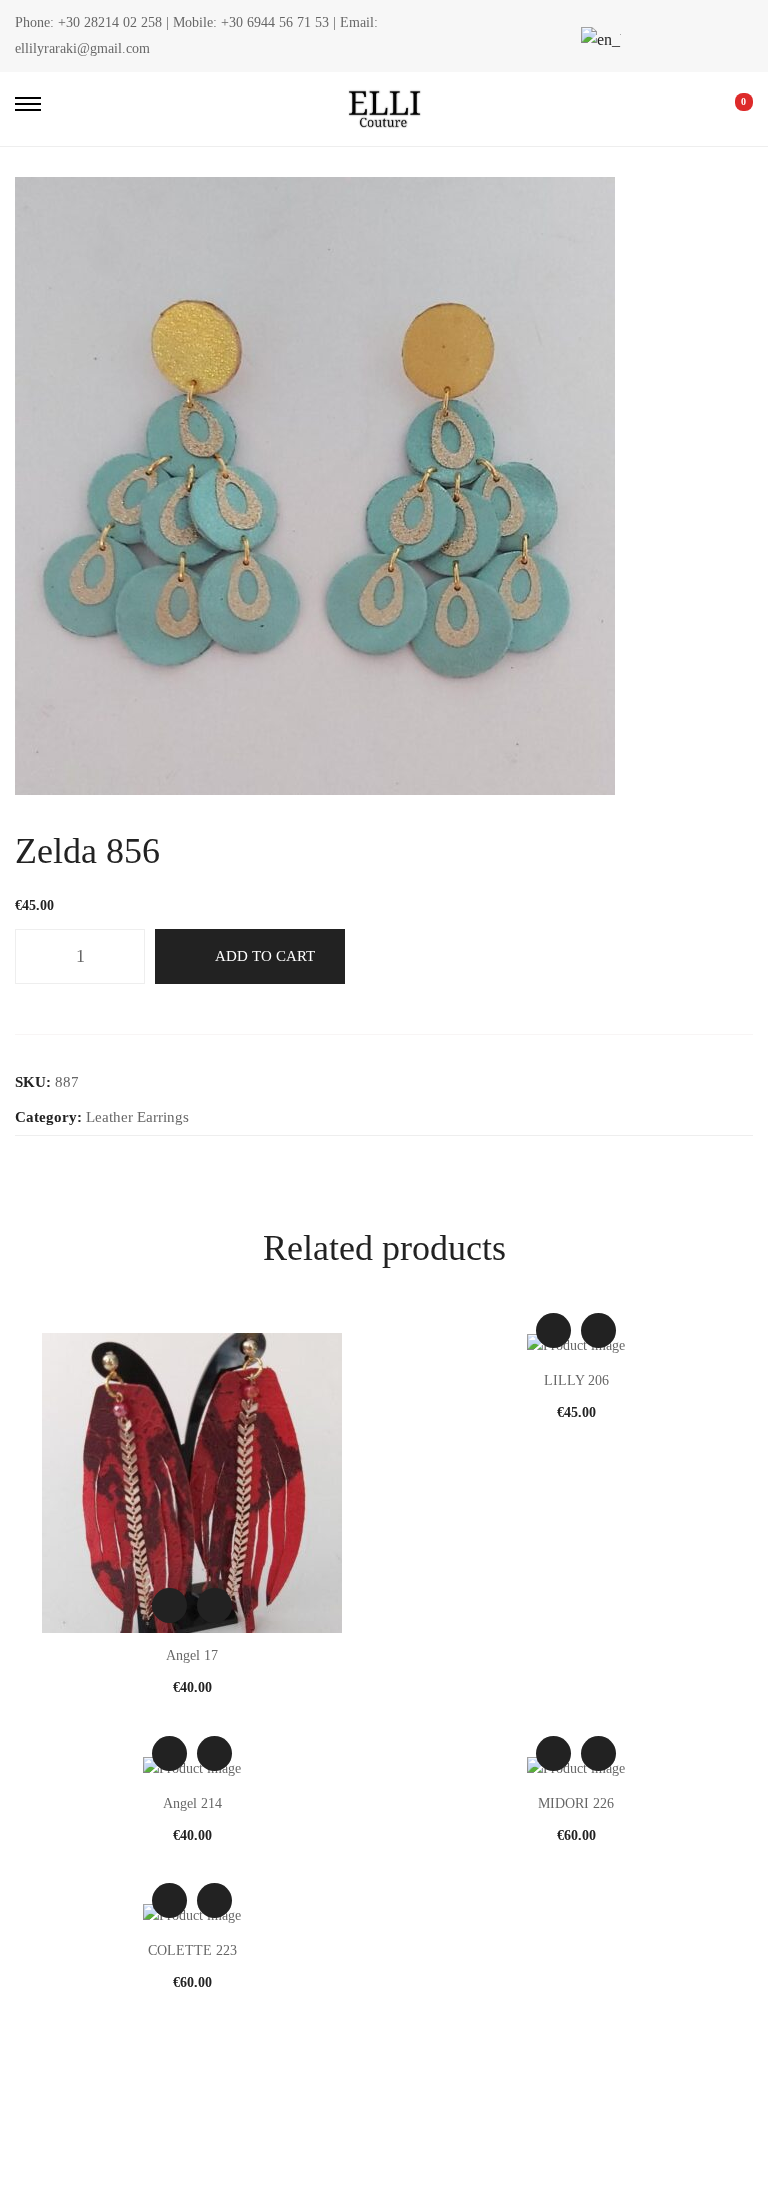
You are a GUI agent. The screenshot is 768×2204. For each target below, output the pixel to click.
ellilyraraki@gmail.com (82, 48)
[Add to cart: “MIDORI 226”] (598, 1753)
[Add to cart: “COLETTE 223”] (214, 1900)
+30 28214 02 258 (110, 22)
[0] (730, 109)
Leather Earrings (137, 1117)
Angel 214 (192, 1803)
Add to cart (265, 956)
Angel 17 (192, 1655)
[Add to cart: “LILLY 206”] (598, 1330)
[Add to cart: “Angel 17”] (214, 1605)
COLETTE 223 (192, 1950)
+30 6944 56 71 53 (275, 22)
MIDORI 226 (576, 1803)
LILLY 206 (576, 1380)
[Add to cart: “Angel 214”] (214, 1753)
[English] (598, 39)
